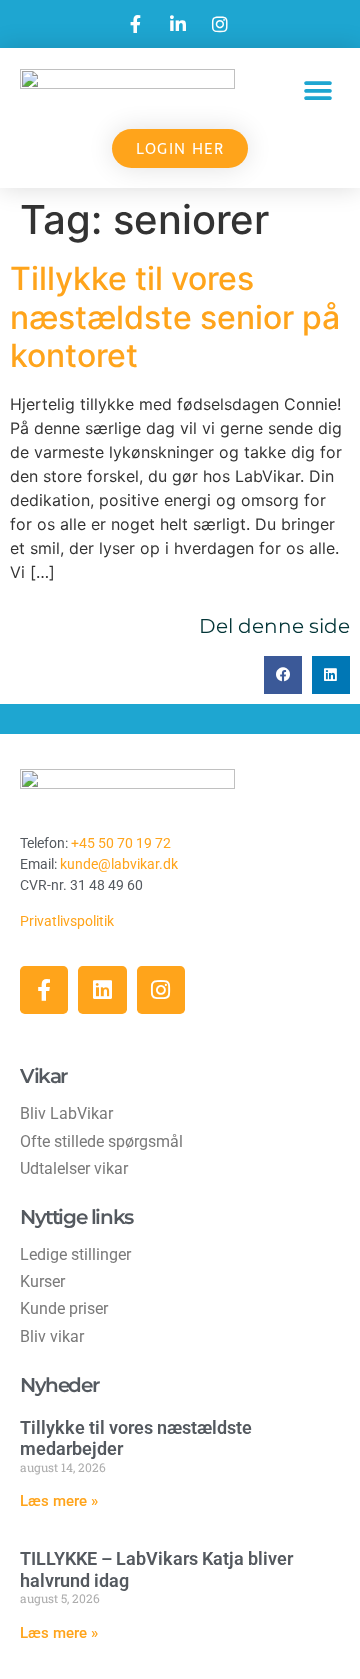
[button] (317, 90)
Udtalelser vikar (74, 1168)
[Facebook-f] (44, 990)
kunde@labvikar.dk (119, 864)
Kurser (42, 1281)
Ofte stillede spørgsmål (101, 1141)
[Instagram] (161, 990)
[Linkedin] (102, 990)
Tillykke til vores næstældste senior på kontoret (175, 317)
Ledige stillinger (75, 1254)
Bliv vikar (52, 1336)
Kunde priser (64, 1308)
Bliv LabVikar (66, 1113)
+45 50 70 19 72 (121, 843)
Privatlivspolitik (68, 921)
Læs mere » (59, 1501)
